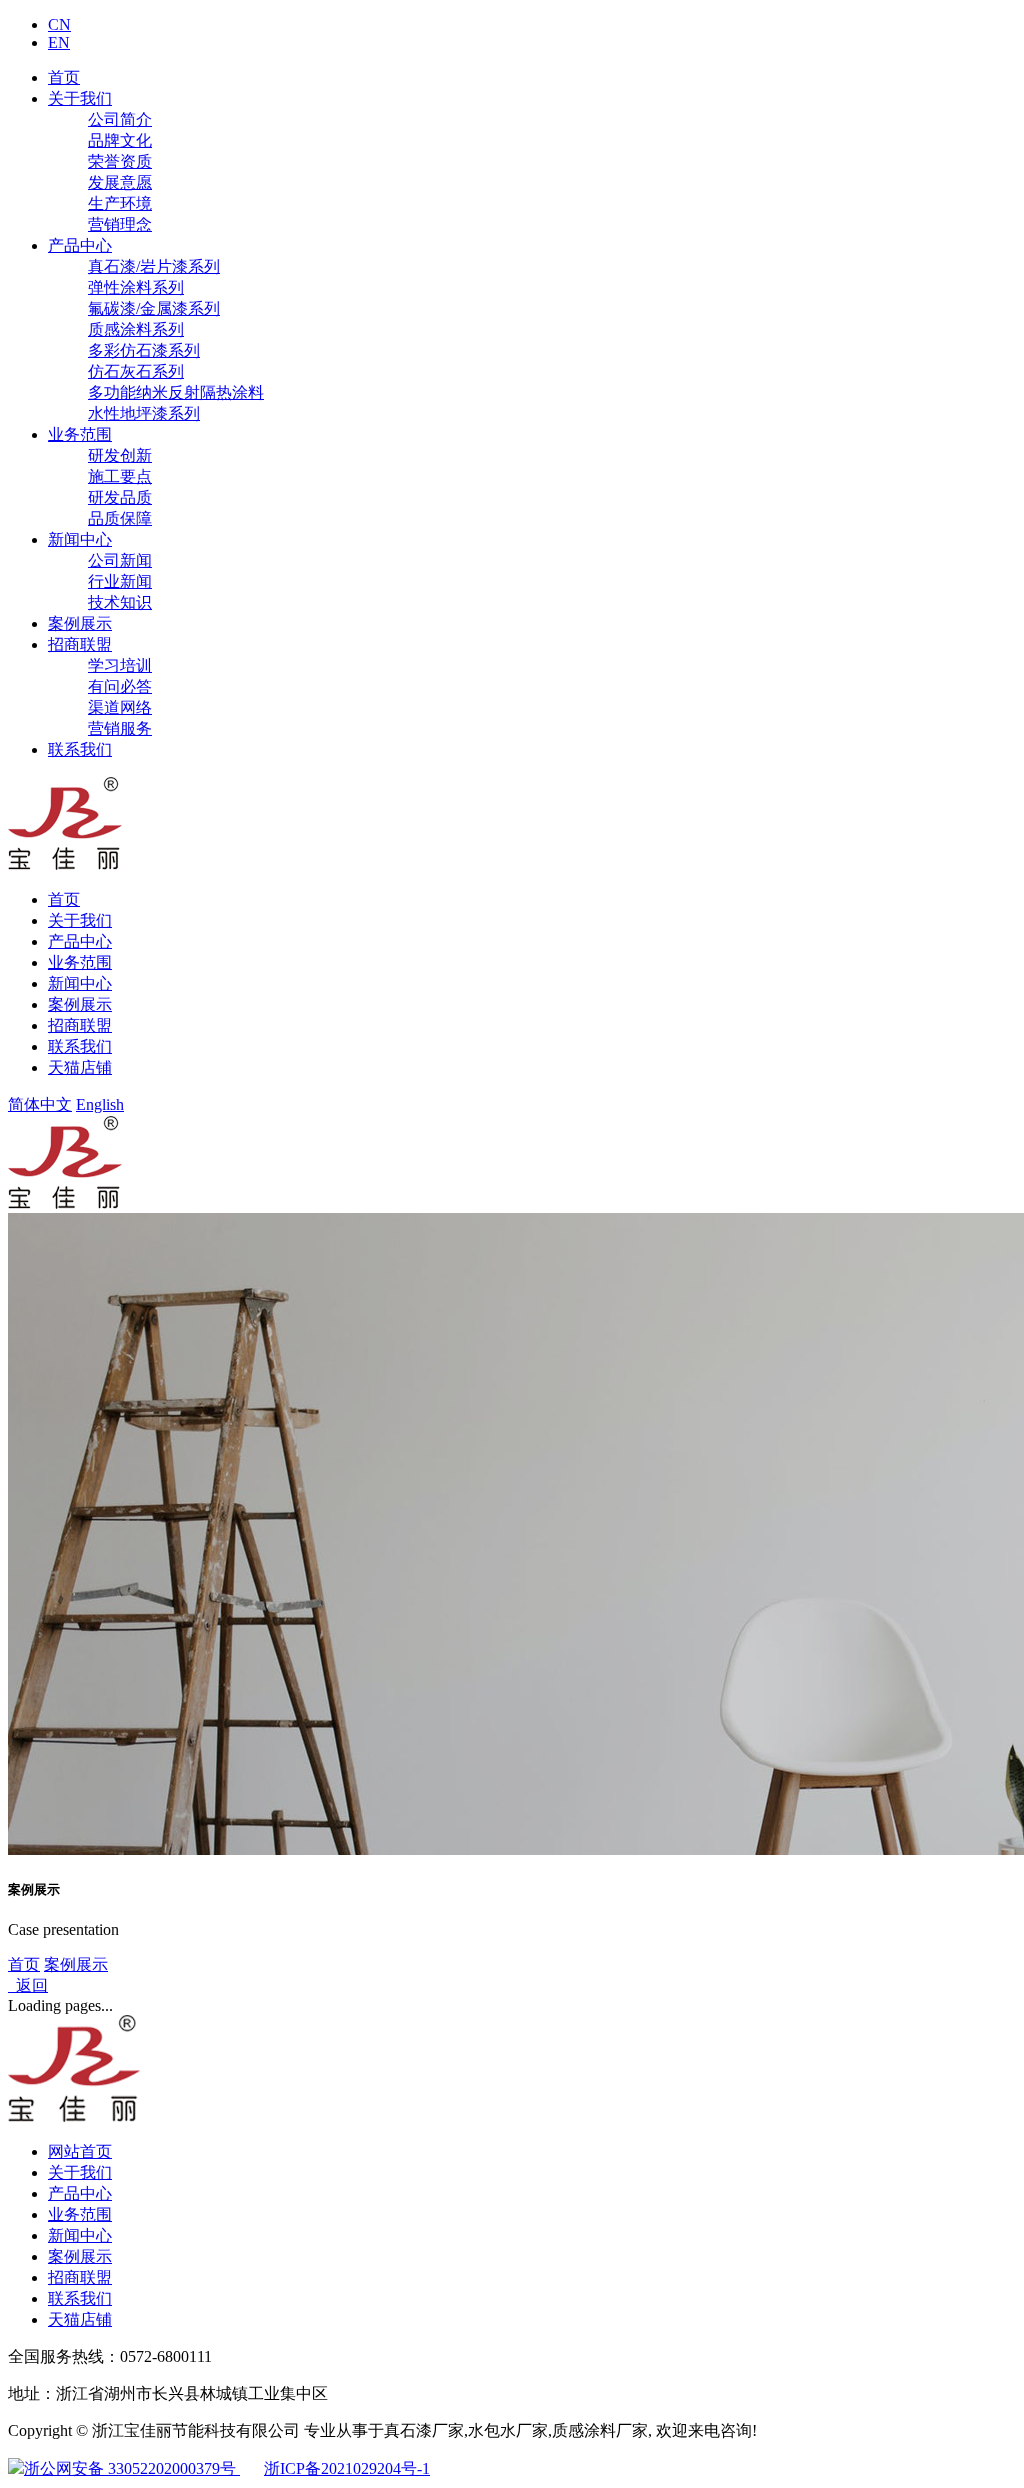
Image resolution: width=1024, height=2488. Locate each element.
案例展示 (80, 623)
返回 (28, 1985)
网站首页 (80, 2151)
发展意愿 (120, 182)
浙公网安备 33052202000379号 (132, 2468)
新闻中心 (80, 539)
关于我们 (80, 98)
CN (59, 24)
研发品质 (120, 497)
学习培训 (120, 665)
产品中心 (80, 245)
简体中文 (40, 1104)
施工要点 (120, 476)
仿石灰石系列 (136, 371)
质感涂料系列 (136, 329)
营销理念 (120, 224)
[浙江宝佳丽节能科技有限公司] (65, 864)
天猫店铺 (80, 1067)
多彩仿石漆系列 (144, 350)
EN (59, 42)
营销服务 (120, 728)
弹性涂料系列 (136, 287)
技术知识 (120, 602)
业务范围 (80, 434)
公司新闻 (120, 560)
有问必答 (120, 686)
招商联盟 (80, 644)
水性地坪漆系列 (144, 413)
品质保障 (120, 518)
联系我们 (80, 749)
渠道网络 (120, 707)
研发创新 (120, 455)
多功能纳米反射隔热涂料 (176, 392)
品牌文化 (120, 140)
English (100, 1104)
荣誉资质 (120, 161)
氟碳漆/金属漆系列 (154, 308)
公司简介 (120, 119)
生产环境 (120, 203)
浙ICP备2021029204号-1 (347, 2468)
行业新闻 (120, 581)
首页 (64, 77)
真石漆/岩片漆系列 (154, 266)
